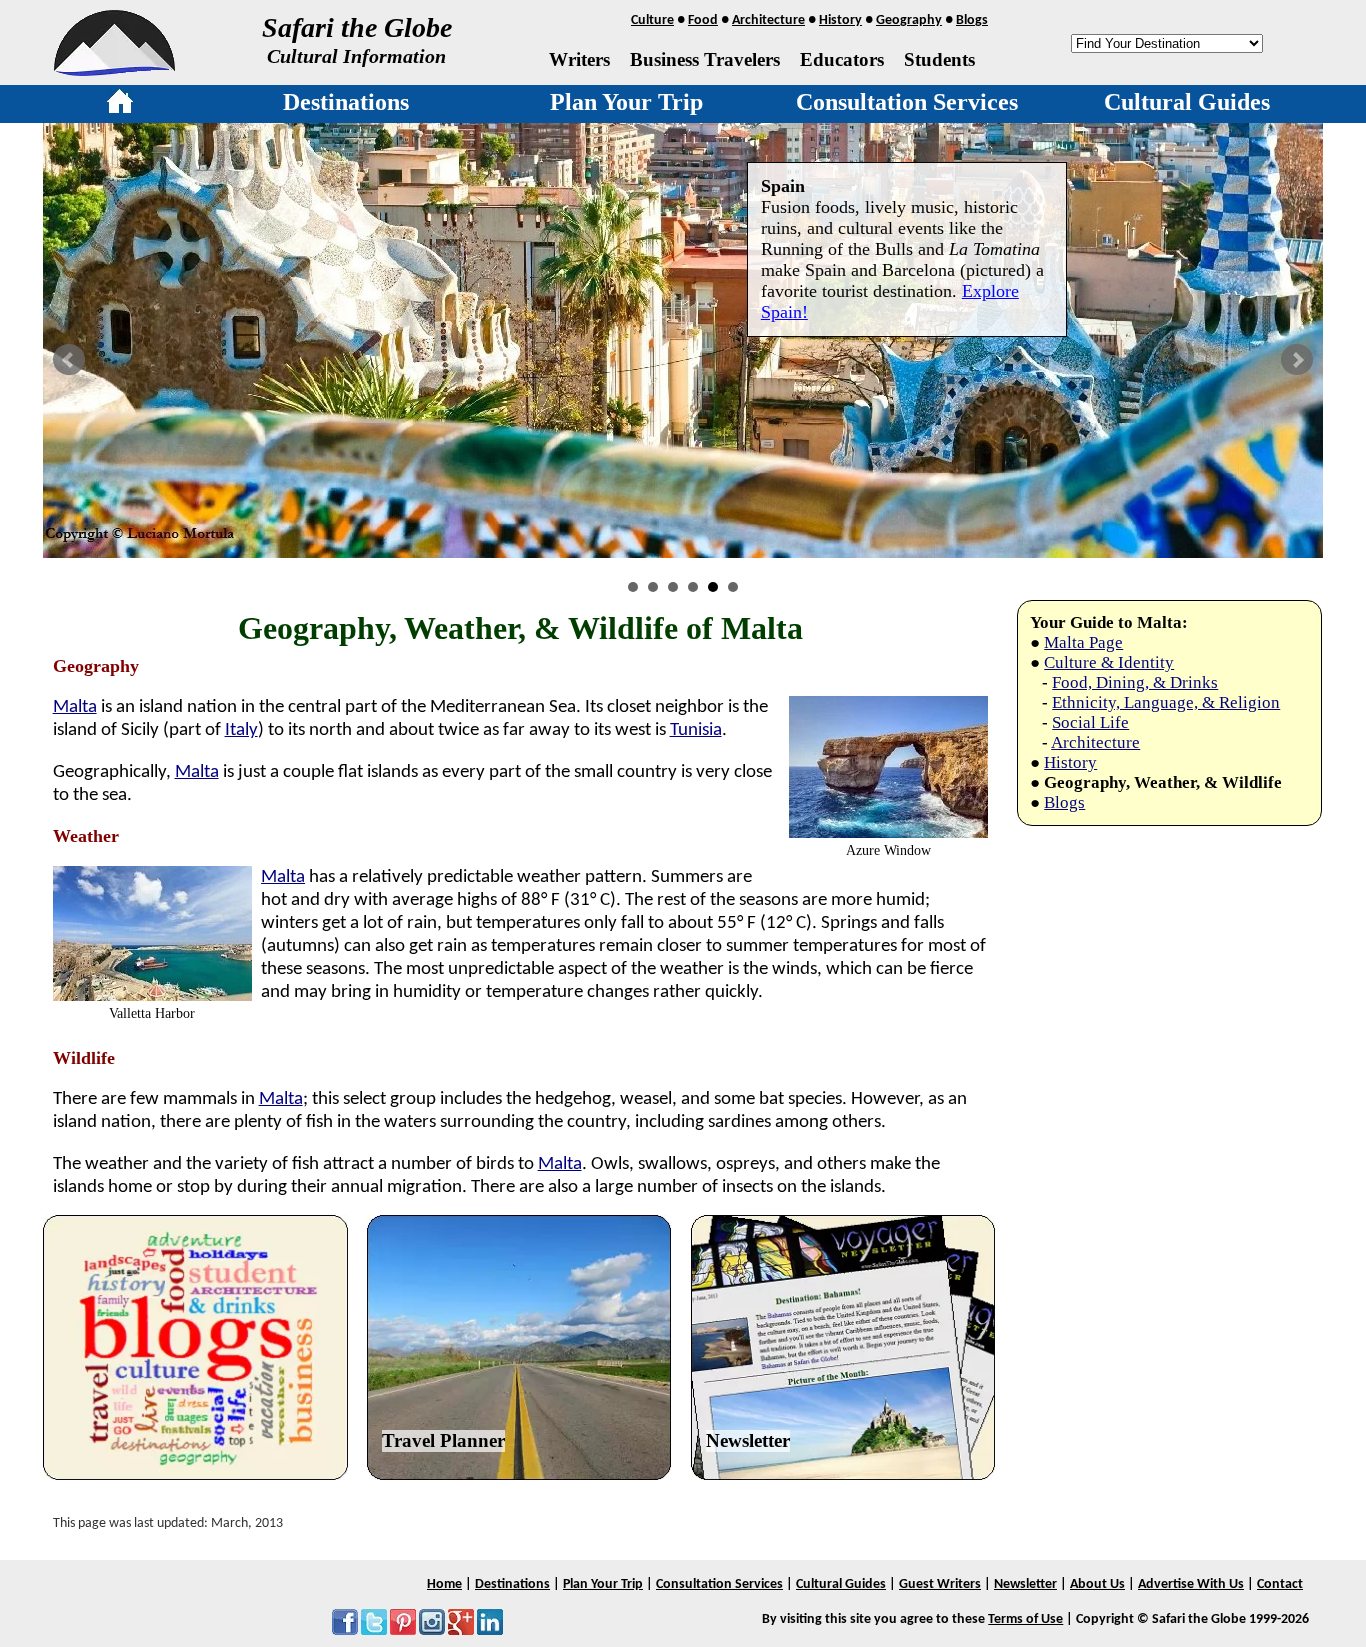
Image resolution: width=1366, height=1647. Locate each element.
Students (939, 59)
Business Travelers (705, 59)
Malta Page (1083, 642)
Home (444, 1584)
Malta (75, 707)
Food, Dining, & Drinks (1135, 682)
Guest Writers (940, 1584)
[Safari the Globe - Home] (114, 69)
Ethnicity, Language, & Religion (1166, 702)
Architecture (768, 20)
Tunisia (696, 730)
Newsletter (748, 1440)
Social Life (1090, 722)
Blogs (972, 20)
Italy (241, 730)
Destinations (346, 102)
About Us (1097, 1584)
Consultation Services (907, 102)
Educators (842, 59)
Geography (909, 20)
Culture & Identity (1109, 662)
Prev (69, 360)
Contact (1280, 1584)
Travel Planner (443, 1440)
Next (1297, 360)
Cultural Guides (1187, 102)
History (840, 20)
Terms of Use (1025, 1619)
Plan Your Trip (626, 102)
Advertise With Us (1191, 1584)
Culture (652, 20)
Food (703, 20)
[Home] (120, 105)
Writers (579, 59)
